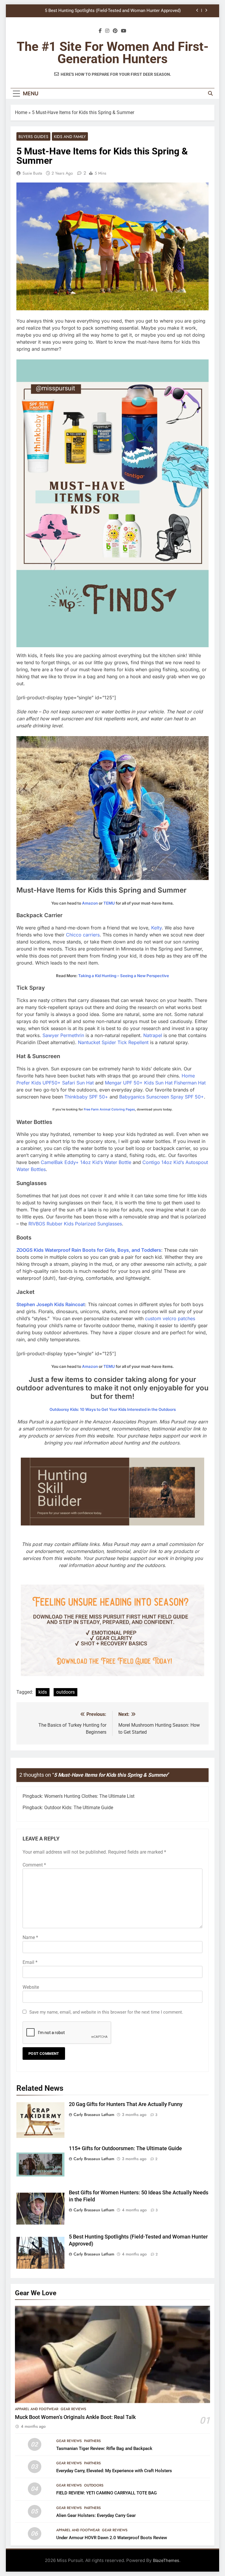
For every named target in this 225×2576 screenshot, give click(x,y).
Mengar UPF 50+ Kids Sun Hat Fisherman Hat (155, 1083)
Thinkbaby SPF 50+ (86, 1097)
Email (30, 1962)
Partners (92, 2441)
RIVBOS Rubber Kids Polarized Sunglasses (75, 1224)
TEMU (109, 903)
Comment (34, 1865)
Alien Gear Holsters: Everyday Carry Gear (96, 2515)
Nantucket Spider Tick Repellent (113, 1042)
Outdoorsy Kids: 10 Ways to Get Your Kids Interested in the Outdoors (113, 1409)
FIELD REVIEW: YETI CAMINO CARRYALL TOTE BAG (106, 2493)
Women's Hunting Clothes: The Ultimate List (89, 1796)
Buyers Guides (33, 137)
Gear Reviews (73, 2409)
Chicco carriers (83, 935)
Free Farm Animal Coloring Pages (109, 1109)
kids (43, 1692)
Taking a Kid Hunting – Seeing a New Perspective (124, 976)
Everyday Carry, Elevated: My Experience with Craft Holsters (114, 2471)
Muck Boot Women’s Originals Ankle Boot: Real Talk (75, 2417)
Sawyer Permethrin (63, 1035)
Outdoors (94, 2485)
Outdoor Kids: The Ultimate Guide (79, 1808)
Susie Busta (32, 173)
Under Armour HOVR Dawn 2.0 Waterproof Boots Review (112, 2538)
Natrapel (153, 1035)
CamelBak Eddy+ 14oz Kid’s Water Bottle (86, 1162)
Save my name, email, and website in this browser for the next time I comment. (106, 2012)
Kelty (156, 928)
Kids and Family (70, 137)
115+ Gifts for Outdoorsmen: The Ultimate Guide (125, 2148)
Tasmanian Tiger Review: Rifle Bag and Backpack (104, 2448)
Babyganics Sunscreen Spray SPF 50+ (162, 1097)
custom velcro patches (170, 1318)
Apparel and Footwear (37, 2409)
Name (30, 1937)
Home (21, 112)
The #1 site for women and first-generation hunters (113, 53)
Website (31, 1987)
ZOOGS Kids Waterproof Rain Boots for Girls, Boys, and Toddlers (89, 1250)
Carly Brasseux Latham (94, 2114)
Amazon (90, 903)
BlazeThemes (166, 2560)
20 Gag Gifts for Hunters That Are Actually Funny (133, 11)
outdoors (65, 1692)
